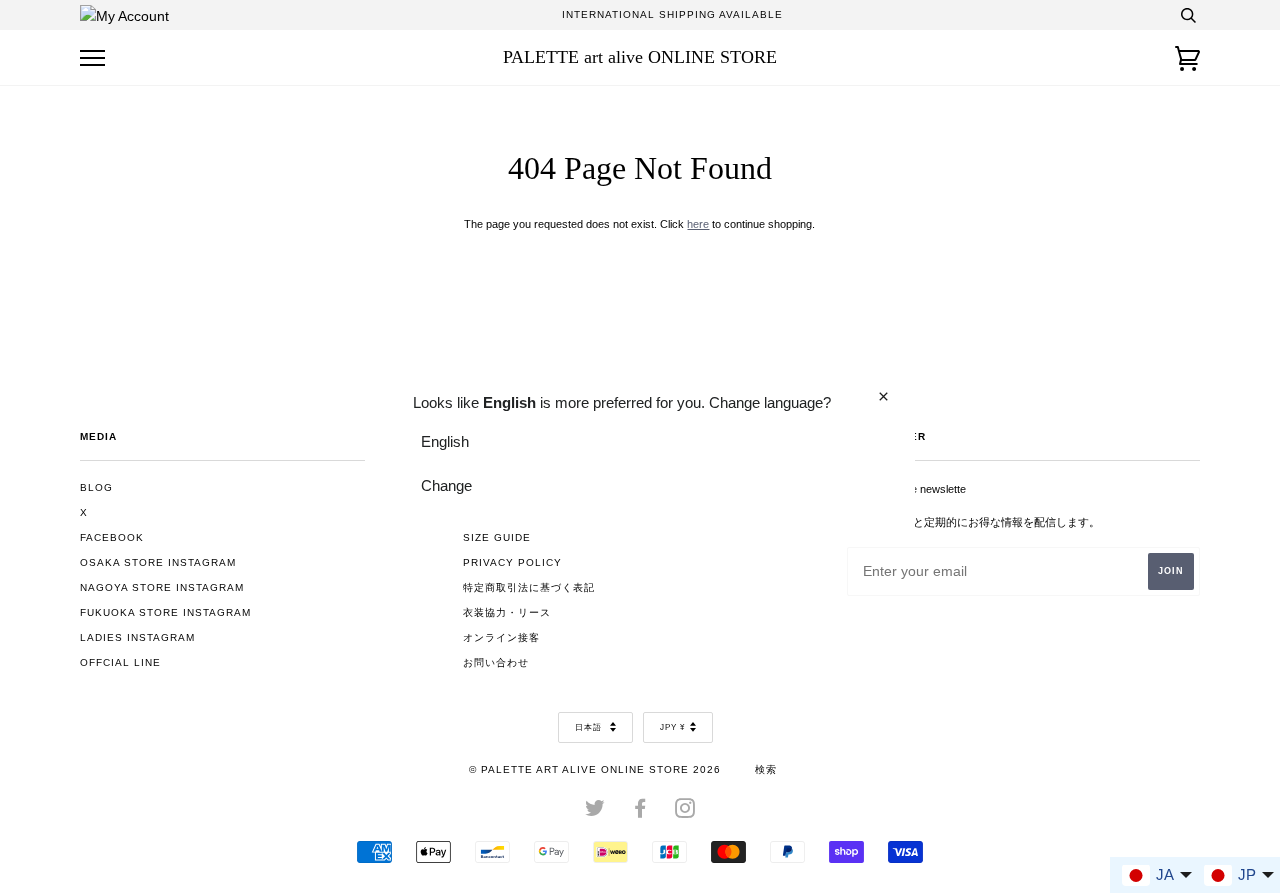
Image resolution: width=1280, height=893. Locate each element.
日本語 (590, 727)
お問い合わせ (496, 662)
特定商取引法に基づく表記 (529, 587)
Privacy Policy (512, 562)
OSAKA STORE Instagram (158, 562)
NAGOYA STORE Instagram (162, 587)
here (698, 224)
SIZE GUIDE (497, 537)
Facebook (112, 537)
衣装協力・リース (507, 612)
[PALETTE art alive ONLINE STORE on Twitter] (595, 812)
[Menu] (92, 58)
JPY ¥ (672, 727)
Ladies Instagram (137, 637)
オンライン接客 (501, 637)
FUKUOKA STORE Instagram (165, 612)
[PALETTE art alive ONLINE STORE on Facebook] (640, 812)
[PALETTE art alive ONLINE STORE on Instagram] (685, 812)
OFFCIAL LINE (120, 662)
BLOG (96, 487)
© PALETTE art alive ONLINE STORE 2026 (595, 769)
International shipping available (672, 14)
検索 (766, 769)
